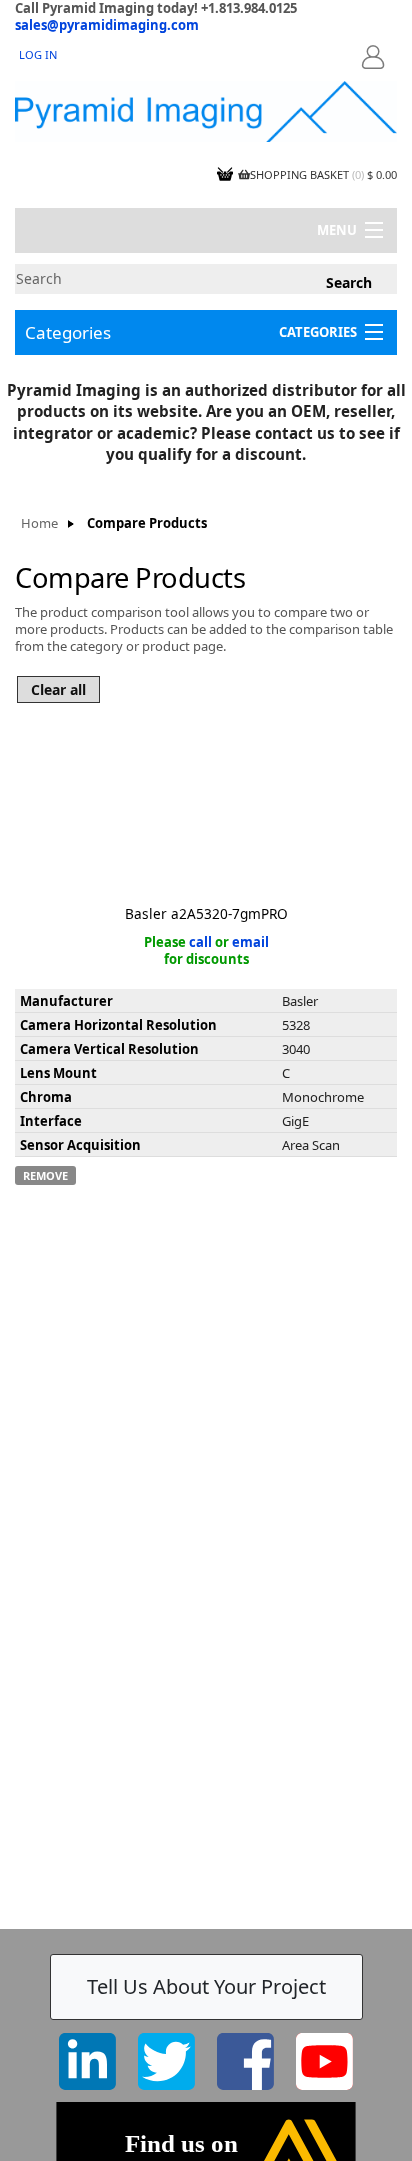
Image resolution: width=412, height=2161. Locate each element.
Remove (45, 1175)
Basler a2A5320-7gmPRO (206, 913)
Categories (68, 332)
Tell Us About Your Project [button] (206, 1986)
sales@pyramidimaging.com (107, 25)
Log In (38, 54)
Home (39, 523)
